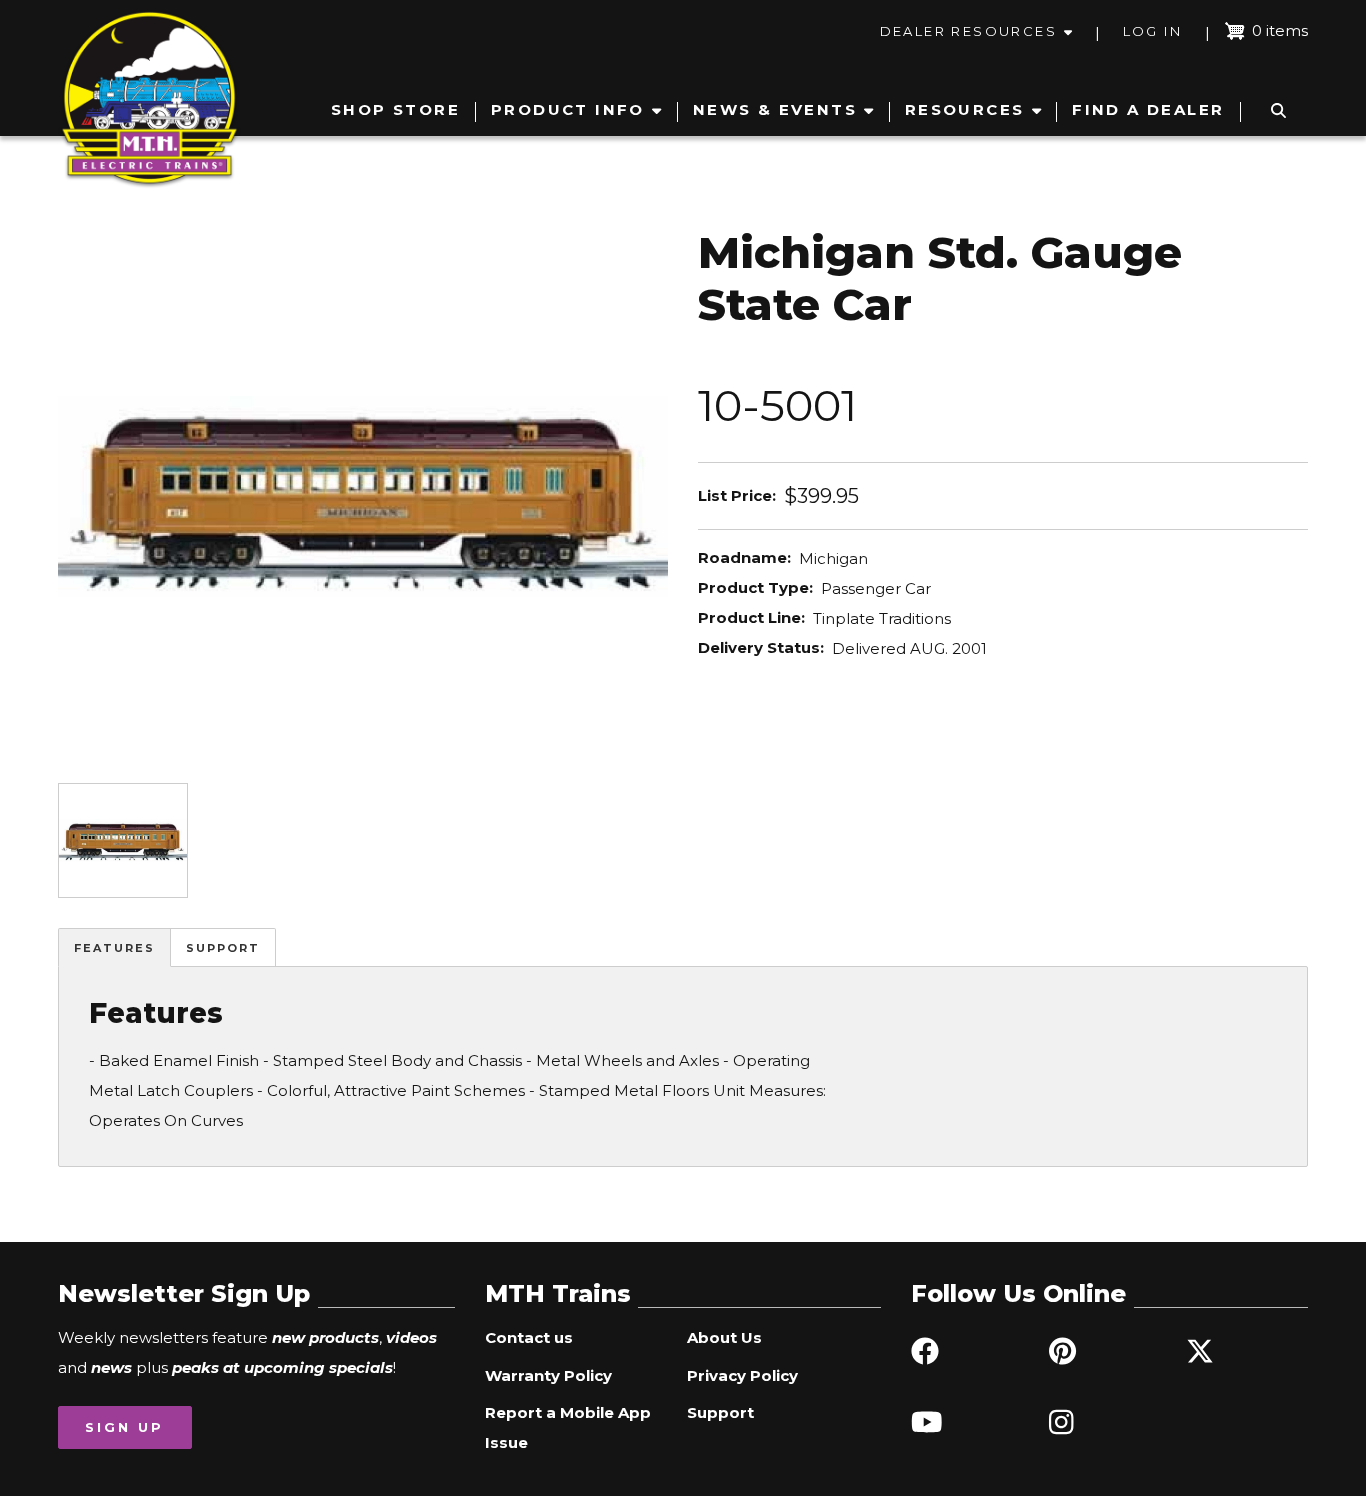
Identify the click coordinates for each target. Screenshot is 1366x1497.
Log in (1152, 31)
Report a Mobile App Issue (568, 1427)
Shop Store (395, 109)
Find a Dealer (1148, 109)
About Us (724, 1337)
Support (223, 948)
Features (114, 948)
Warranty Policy (548, 1375)
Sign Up (124, 1427)
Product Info (568, 109)
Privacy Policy (742, 1375)
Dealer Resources (968, 31)
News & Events (775, 109)
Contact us (529, 1337)
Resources (965, 109)
